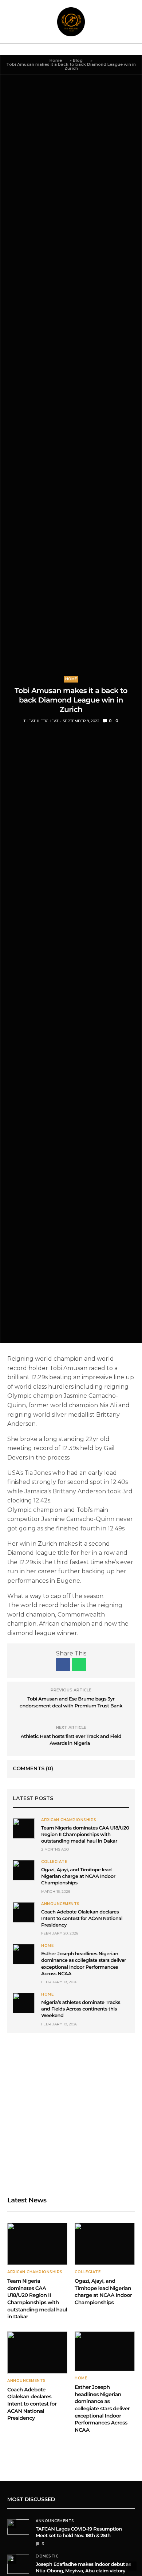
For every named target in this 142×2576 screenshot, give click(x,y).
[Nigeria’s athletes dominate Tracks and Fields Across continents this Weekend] (24, 2003)
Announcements (60, 1904)
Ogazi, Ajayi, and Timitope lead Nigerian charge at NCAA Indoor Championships (78, 1876)
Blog (78, 60)
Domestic (47, 2556)
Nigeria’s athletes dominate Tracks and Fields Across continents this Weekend (81, 2009)
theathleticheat (41, 721)
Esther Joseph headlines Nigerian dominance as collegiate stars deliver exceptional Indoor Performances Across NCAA (102, 2408)
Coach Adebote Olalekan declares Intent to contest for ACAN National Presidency (82, 1919)
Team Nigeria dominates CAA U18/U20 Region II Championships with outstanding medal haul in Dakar (85, 1835)
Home (56, 60)
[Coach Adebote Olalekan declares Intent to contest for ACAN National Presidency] (24, 1912)
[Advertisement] (71, 2115)
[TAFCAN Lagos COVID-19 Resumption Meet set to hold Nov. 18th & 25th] (18, 2527)
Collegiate (54, 1862)
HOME (71, 679)
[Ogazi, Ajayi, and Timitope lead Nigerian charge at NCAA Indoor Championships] (24, 1870)
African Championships (69, 1820)
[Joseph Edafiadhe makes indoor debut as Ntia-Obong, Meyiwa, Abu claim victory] (18, 2564)
